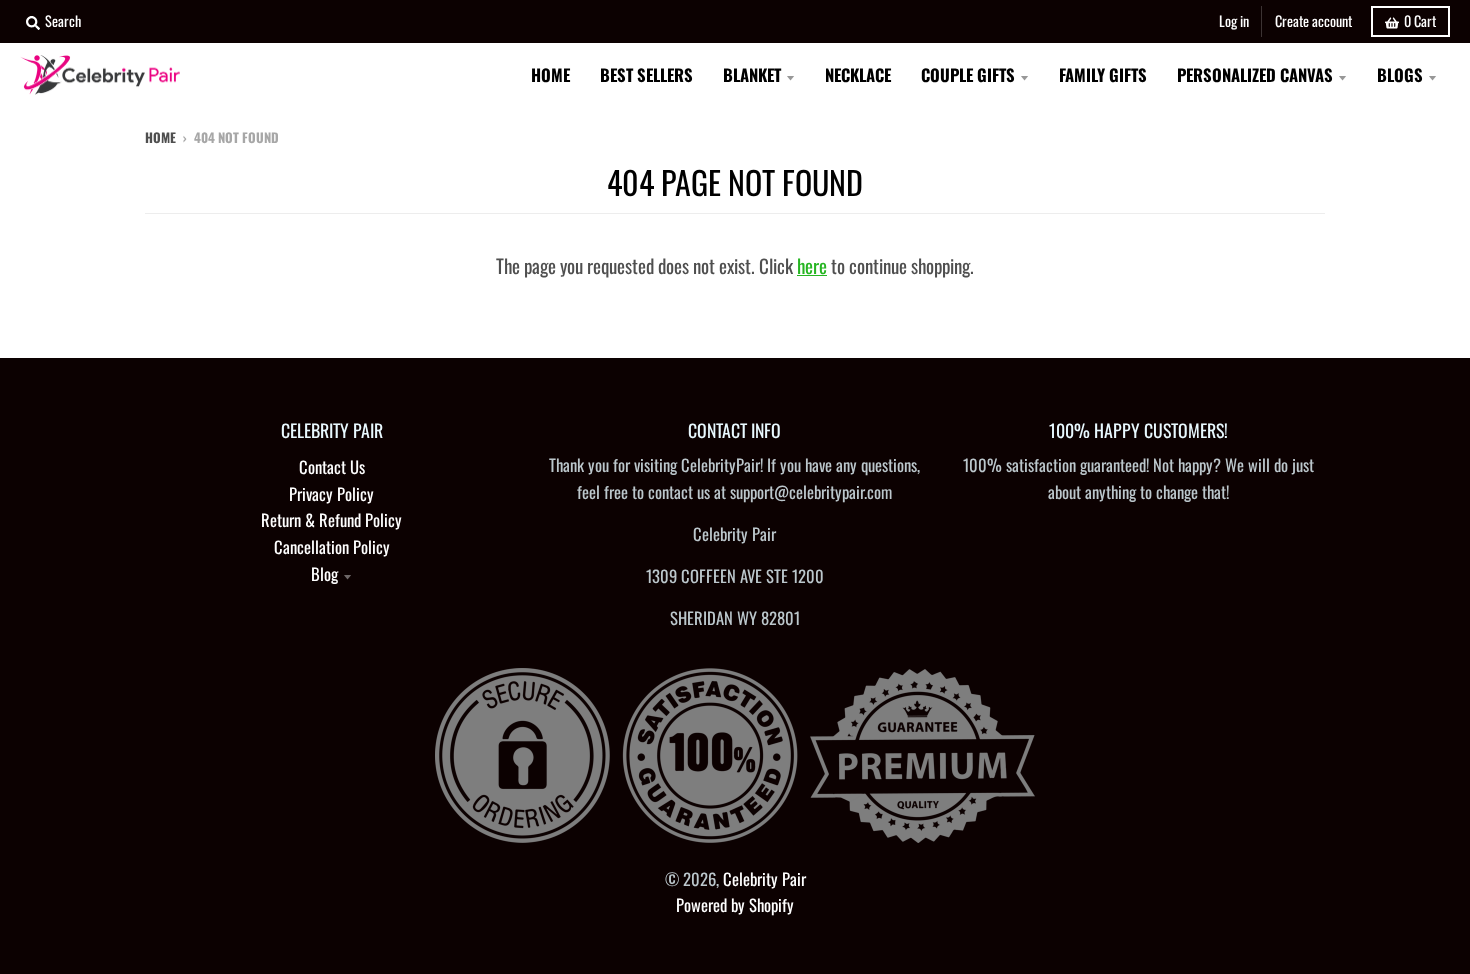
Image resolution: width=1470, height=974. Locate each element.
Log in (1234, 20)
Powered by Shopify (735, 904)
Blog (324, 573)
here (812, 265)
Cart (1420, 20)
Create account (1313, 20)
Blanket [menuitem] (752, 74)
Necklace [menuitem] (858, 74)
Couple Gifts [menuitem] (968, 74)
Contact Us (332, 466)
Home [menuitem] (550, 74)
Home (160, 137)
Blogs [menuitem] (1400, 74)
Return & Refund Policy (331, 519)
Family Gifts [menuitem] (1103, 74)
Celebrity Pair (764, 878)
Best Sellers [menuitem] (646, 74)
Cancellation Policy (332, 546)
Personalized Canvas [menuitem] (1255, 74)
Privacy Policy (331, 493)
